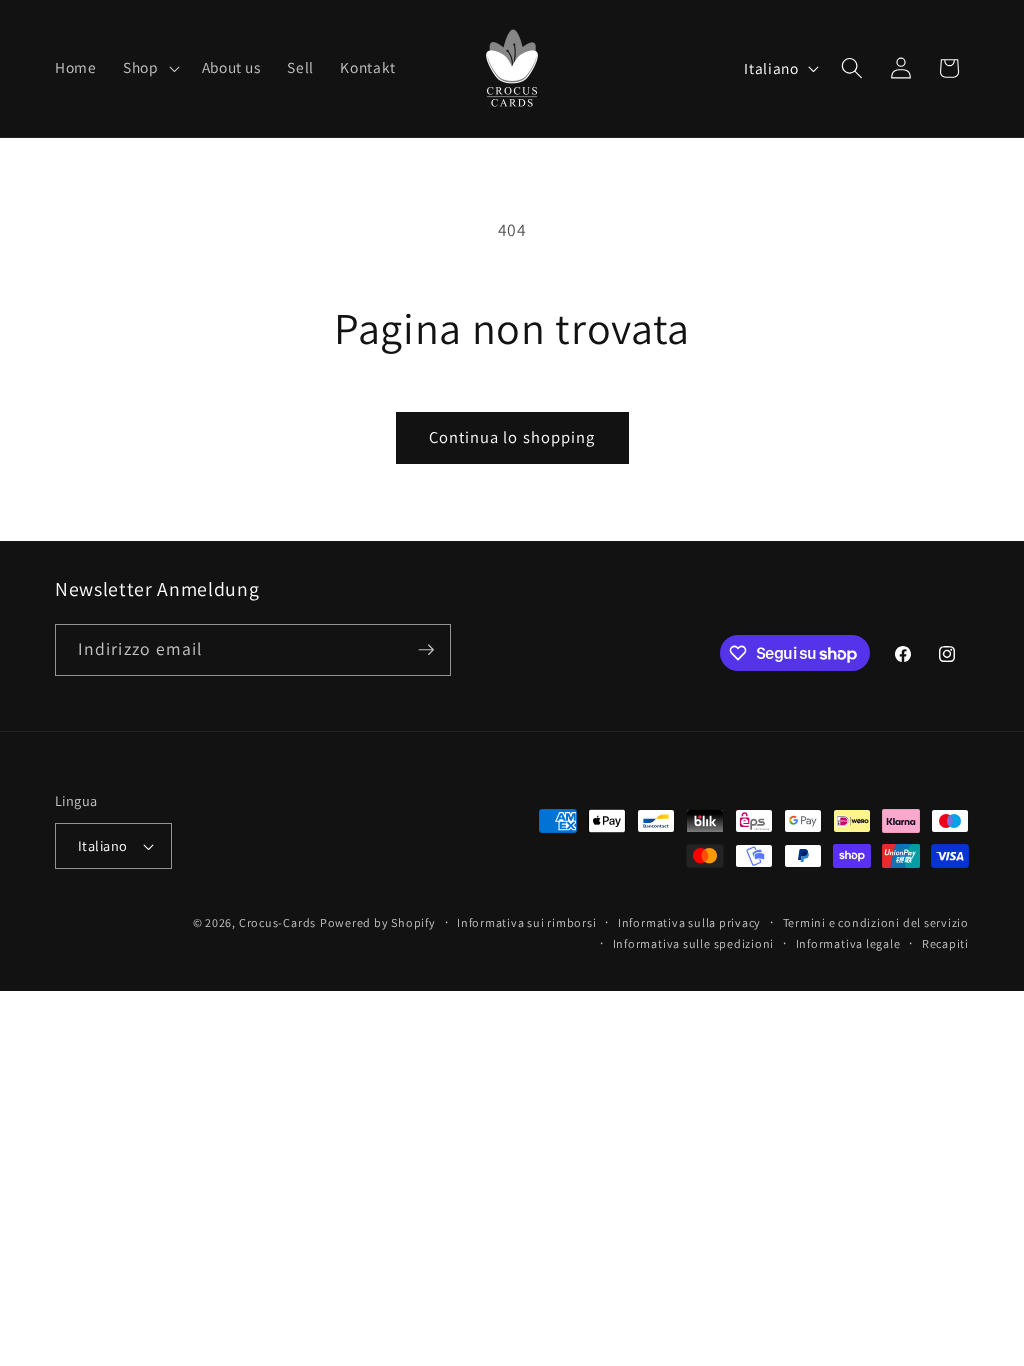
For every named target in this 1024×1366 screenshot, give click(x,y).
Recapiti (945, 943)
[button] (149, 68)
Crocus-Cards (277, 922)
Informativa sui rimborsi (526, 922)
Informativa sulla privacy (689, 922)
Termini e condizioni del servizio (876, 922)
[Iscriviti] (426, 650)
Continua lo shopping (512, 437)
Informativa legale (848, 943)
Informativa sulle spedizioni (694, 943)
